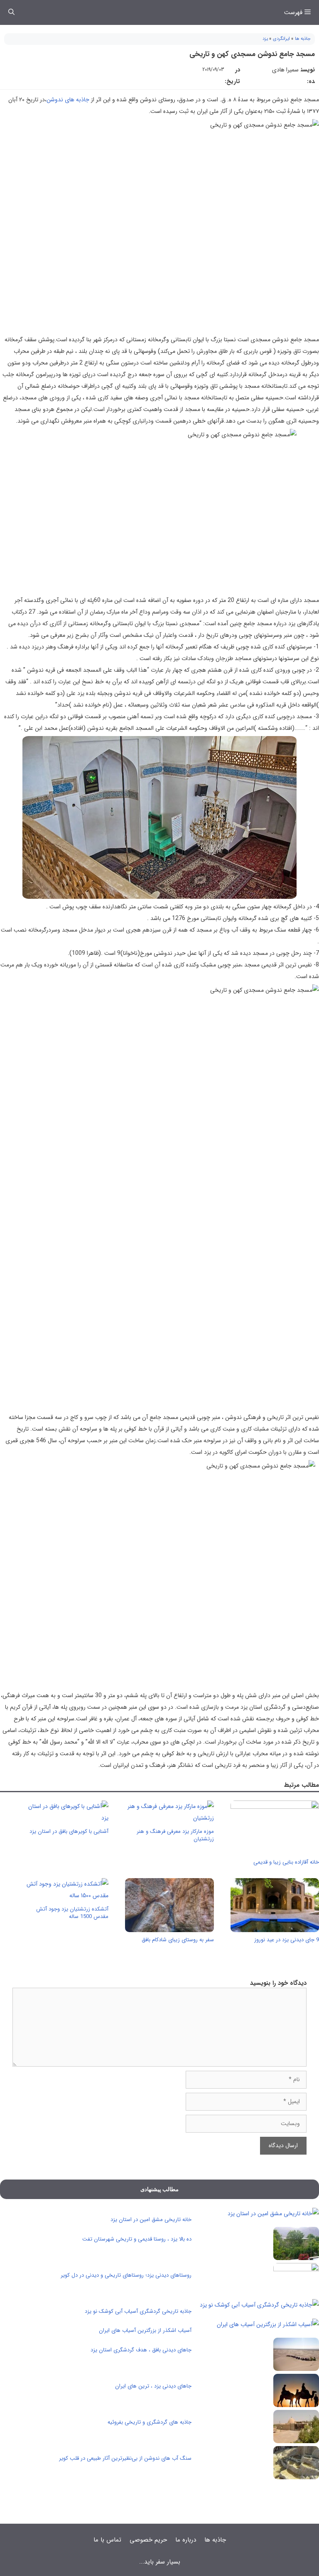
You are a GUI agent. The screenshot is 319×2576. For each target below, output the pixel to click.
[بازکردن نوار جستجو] (11, 12)
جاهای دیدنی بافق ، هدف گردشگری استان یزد (141, 2350)
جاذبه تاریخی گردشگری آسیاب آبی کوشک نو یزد (138, 2311)
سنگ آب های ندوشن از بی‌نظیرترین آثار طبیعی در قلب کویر (125, 2458)
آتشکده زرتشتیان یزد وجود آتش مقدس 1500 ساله (72, 1913)
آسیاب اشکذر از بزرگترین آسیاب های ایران (145, 2330)
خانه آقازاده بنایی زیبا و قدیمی (286, 1862)
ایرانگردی (281, 39)
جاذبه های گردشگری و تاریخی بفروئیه (150, 2422)
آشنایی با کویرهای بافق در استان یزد (69, 1831)
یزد (265, 39)
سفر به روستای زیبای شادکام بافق (178, 1940)
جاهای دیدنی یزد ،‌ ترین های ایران (153, 2386)
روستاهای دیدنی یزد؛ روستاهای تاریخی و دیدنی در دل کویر (126, 2275)
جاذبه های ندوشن (68, 100)
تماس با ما (107, 2540)
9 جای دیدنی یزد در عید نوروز (287, 1940)
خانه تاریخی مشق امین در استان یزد (151, 2220)
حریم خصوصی (148, 2540)
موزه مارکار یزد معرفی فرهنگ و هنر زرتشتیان (175, 1835)
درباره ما (186, 2540)
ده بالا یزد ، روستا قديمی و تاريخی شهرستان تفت (137, 2239)
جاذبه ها (303, 39)
